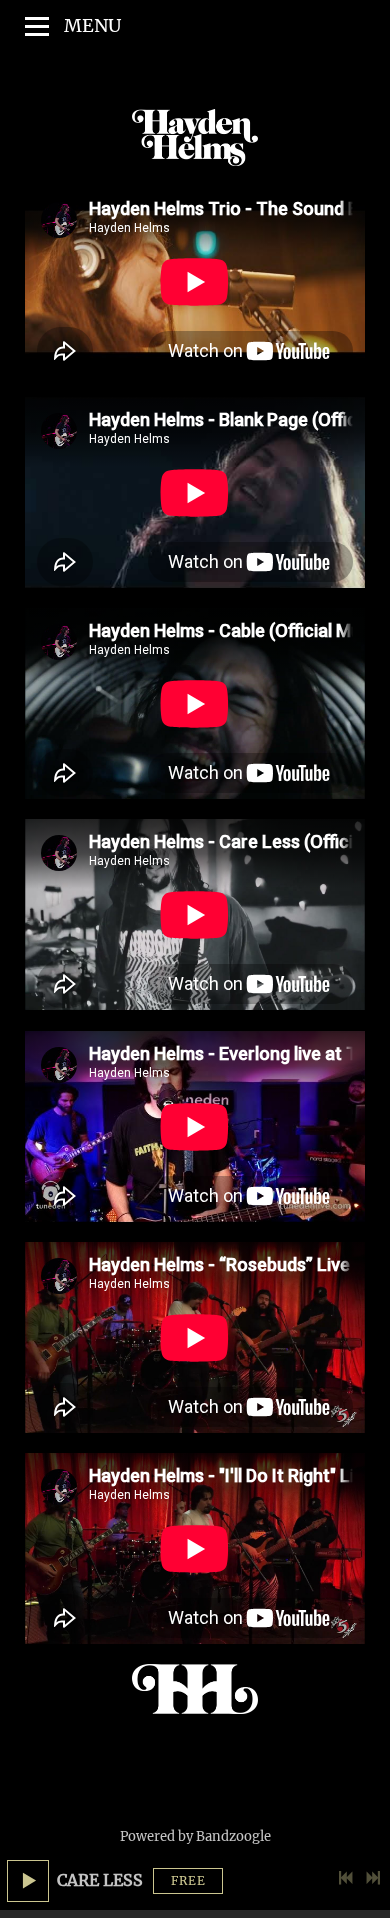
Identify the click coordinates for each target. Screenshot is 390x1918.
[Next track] (373, 1878)
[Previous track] (346, 1878)
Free (188, 1880)
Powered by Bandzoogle (195, 1836)
